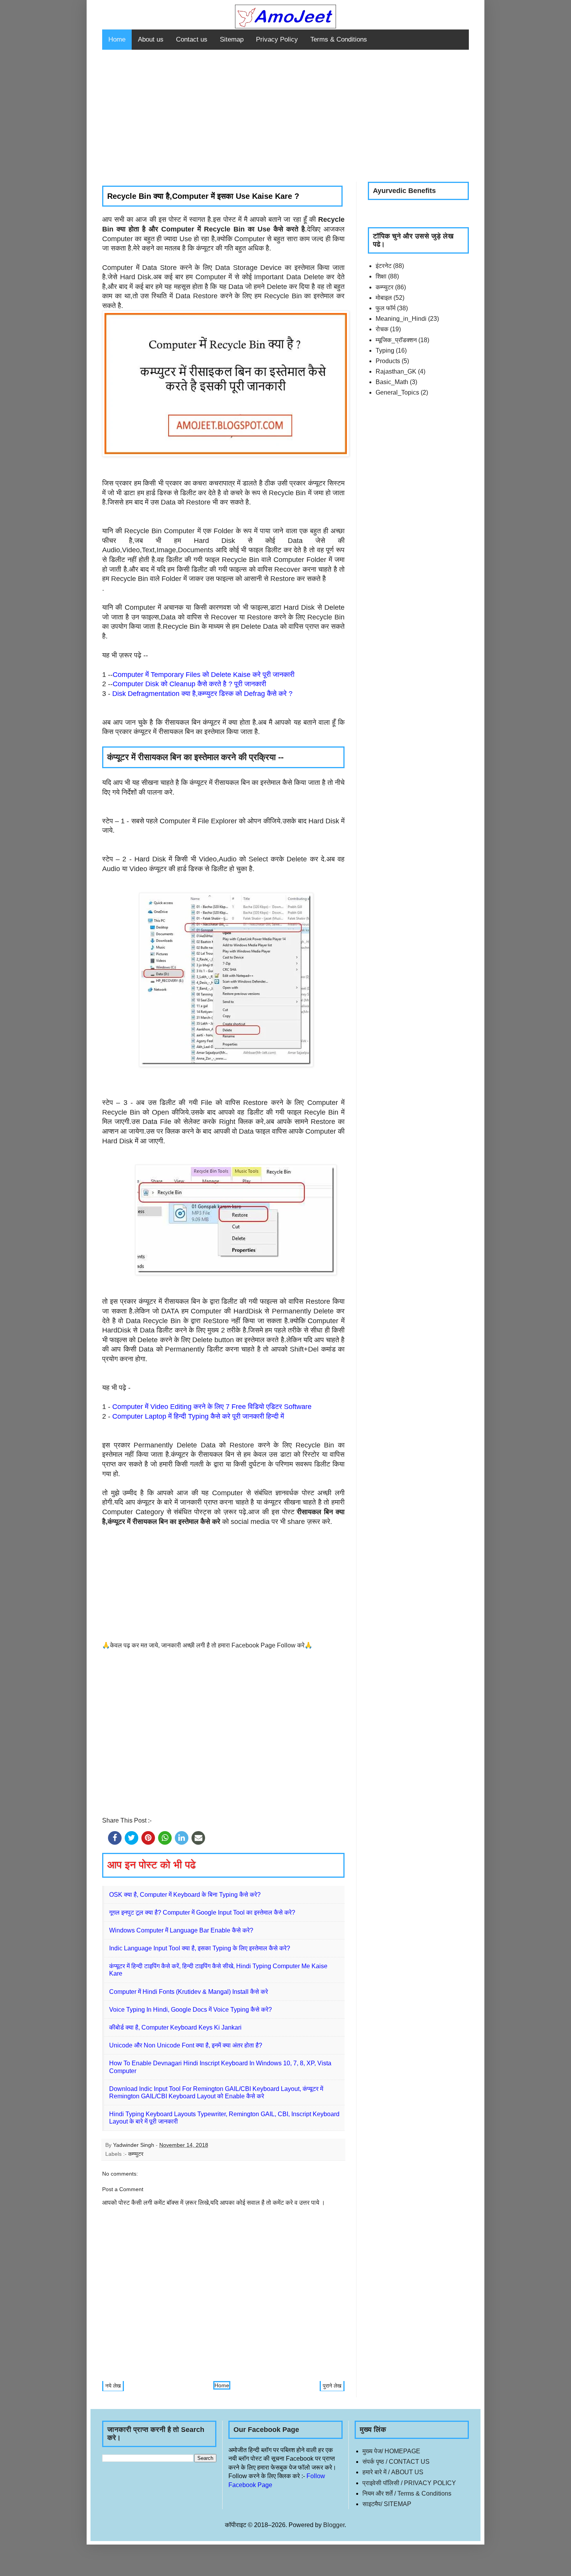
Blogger (334, 2525)
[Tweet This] (131, 1838)
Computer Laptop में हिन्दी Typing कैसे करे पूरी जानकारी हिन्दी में (198, 1416)
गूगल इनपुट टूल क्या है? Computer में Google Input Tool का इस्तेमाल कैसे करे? (202, 1912)
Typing (385, 350)
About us (151, 39)
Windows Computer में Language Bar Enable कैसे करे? (181, 1930)
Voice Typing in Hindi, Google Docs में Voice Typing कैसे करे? (191, 2010)
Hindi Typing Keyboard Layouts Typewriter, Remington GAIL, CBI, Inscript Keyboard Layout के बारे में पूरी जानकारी (224, 2118)
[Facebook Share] (115, 1838)
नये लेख (113, 2386)
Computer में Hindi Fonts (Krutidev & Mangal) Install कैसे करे (189, 1992)
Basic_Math (392, 382)
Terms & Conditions (339, 39)
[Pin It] (148, 1838)
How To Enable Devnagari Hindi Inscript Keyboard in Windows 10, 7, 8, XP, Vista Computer (220, 2067)
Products (388, 361)
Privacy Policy (277, 39)
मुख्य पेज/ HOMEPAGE (391, 2451)
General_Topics (397, 392)
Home (117, 39)
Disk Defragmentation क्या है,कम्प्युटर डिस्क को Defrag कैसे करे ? (202, 694)
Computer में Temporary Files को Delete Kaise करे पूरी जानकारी (204, 675)
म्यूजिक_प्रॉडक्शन (396, 340)
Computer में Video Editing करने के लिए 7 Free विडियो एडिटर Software (212, 1407)
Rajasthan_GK (396, 371)
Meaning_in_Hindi (401, 319)
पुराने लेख (332, 2386)
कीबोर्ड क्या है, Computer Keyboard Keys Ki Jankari (175, 2027)
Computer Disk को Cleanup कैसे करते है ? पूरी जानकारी (189, 684)
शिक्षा (381, 276)
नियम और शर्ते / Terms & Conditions (407, 2493)
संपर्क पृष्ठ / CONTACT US (396, 2462)
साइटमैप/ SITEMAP (387, 2504)
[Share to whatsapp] (165, 1838)
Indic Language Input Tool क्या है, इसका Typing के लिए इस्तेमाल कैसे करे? (200, 1948)
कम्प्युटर (136, 2154)
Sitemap (232, 39)
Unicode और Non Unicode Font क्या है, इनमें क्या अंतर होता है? (186, 2045)
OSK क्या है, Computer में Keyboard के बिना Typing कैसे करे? (185, 1895)
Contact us (192, 39)
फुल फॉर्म (386, 308)
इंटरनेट (384, 266)
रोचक (382, 329)
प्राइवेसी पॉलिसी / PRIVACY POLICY (409, 2483)
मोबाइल (384, 298)
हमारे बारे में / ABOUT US (393, 2472)
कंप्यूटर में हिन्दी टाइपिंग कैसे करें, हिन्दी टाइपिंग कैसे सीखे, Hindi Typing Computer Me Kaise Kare (218, 1970)
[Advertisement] (285, 116)
